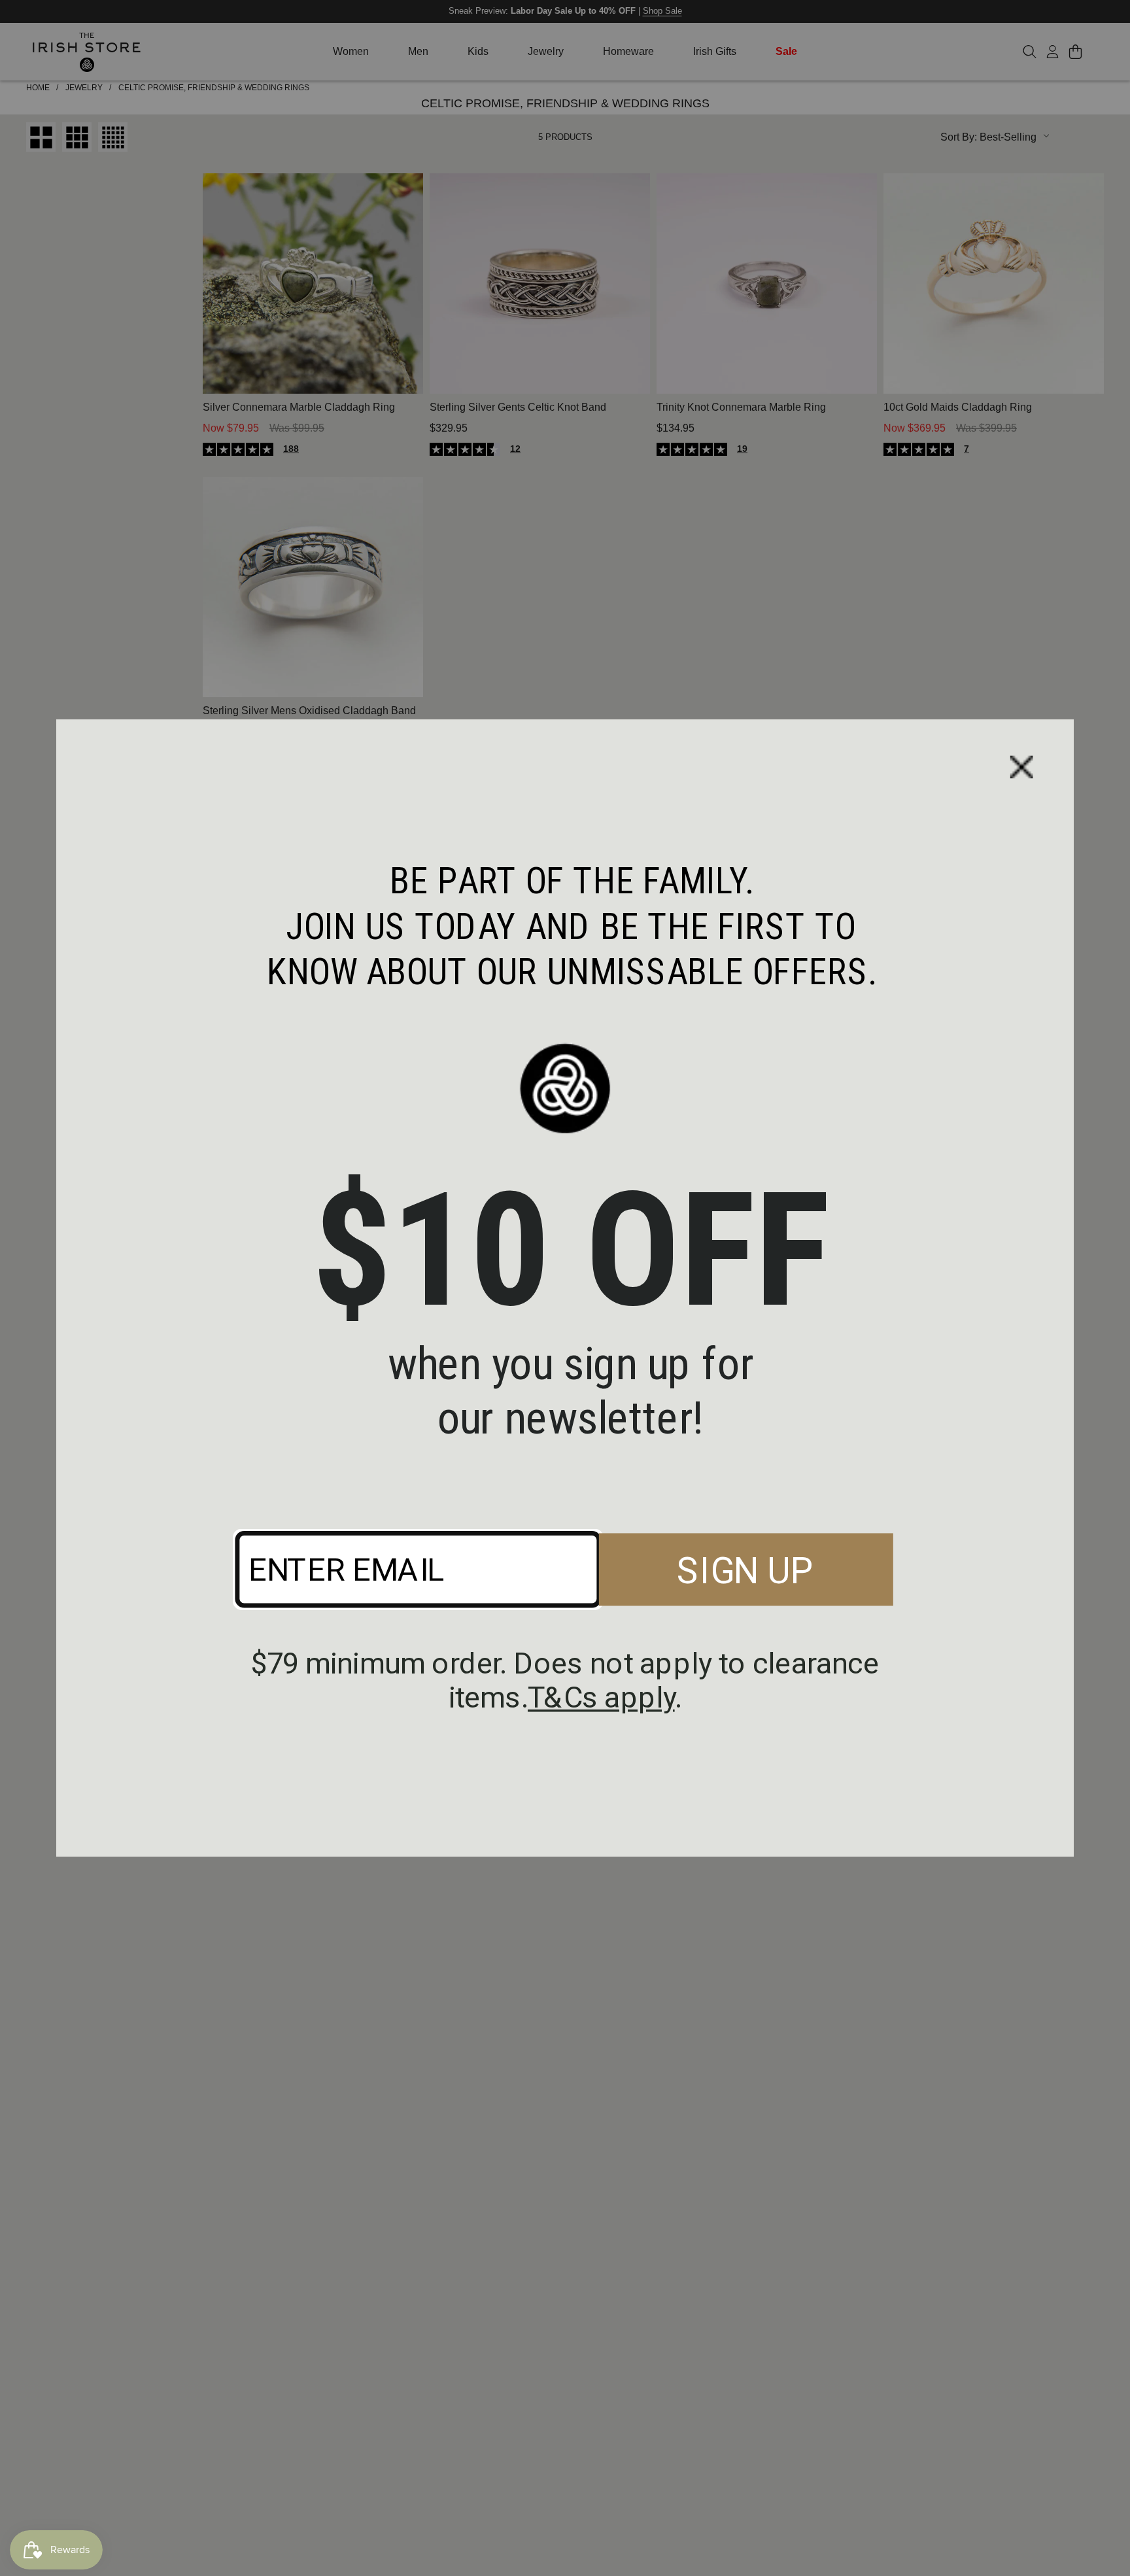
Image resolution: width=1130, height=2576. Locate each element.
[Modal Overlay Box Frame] (565, 1288)
